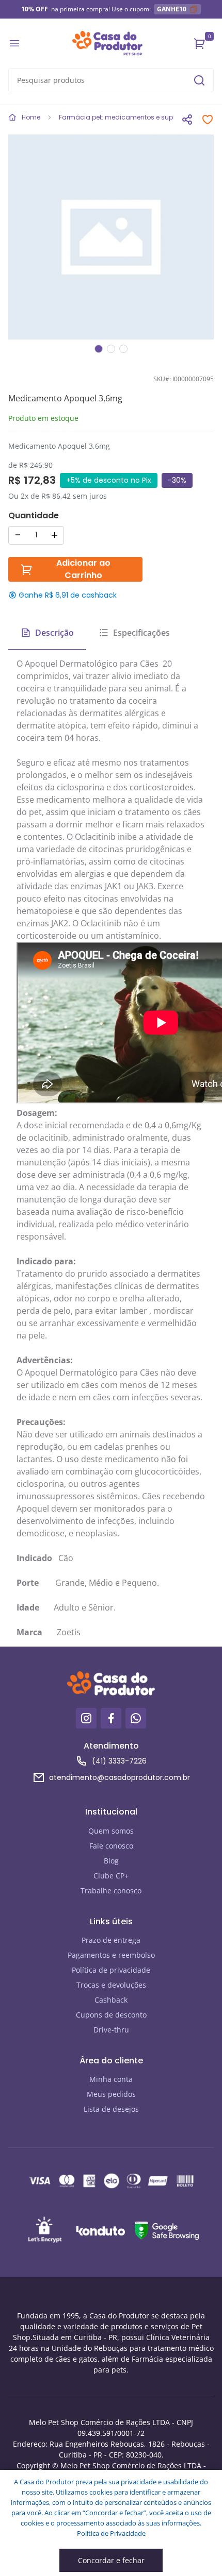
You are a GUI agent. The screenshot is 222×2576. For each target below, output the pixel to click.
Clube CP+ (111, 1876)
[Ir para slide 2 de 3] (111, 349)
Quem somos (111, 1831)
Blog (111, 1861)
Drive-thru (111, 2030)
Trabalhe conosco (111, 1891)
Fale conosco (111, 1846)
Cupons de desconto (111, 2015)
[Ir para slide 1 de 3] (99, 349)
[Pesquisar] (199, 80)
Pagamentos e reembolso (111, 1955)
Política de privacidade (111, 1970)
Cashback (111, 2000)
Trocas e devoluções (111, 1985)
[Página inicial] (107, 43)
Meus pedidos (111, 2094)
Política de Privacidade (111, 2533)
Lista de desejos (111, 2109)
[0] (200, 43)
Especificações (141, 633)
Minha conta (111, 2079)
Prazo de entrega (111, 1940)
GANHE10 (172, 9)
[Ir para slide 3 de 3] (123, 349)
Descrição (54, 633)
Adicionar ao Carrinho (83, 569)
